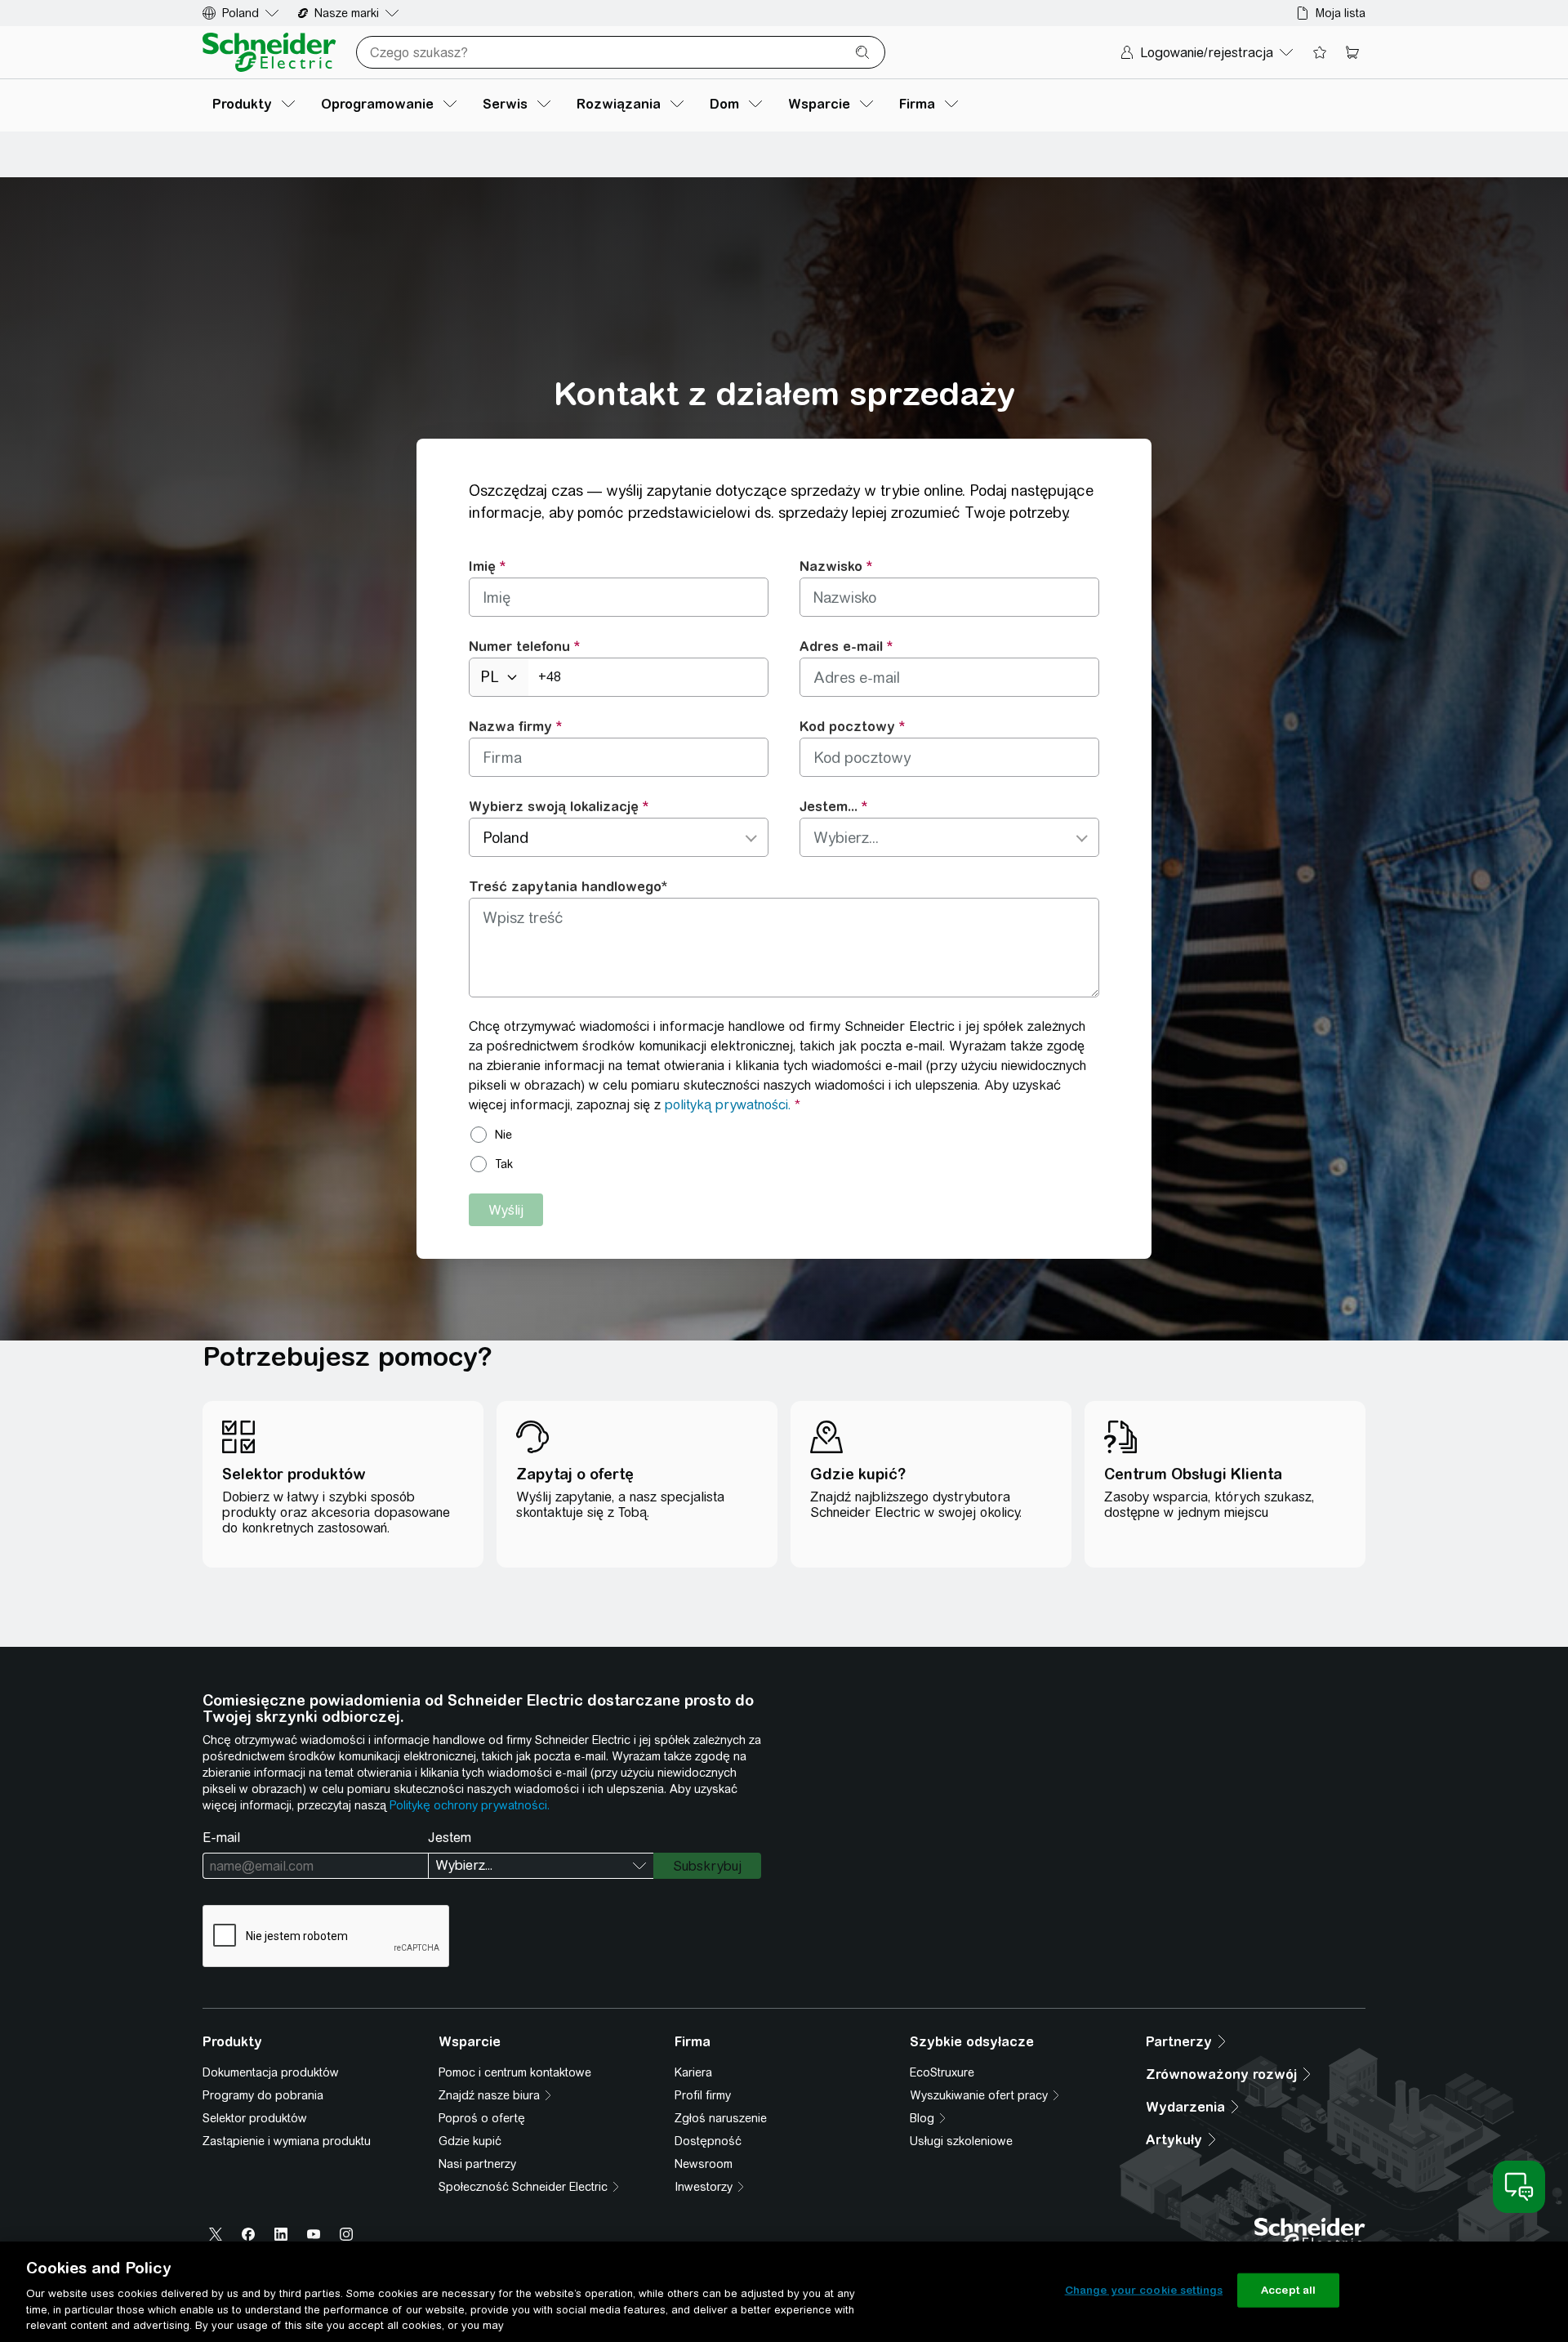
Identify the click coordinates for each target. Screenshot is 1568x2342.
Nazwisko (831, 566)
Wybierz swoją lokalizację (554, 806)
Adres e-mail (841, 646)
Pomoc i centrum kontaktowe (515, 2072)
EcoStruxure (942, 2072)
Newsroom (704, 2164)
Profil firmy (703, 2095)
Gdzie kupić (470, 2141)
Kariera (693, 2072)
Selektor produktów (255, 2118)
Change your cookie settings (1144, 2290)
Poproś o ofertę (482, 2118)
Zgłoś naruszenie (721, 2118)
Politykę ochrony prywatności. (470, 1805)
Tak (504, 1164)
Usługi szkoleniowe (961, 2141)
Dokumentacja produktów (271, 2072)
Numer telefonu (519, 646)
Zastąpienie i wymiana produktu (287, 2141)
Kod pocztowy (847, 726)
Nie (503, 1135)
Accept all (1288, 2290)
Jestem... (829, 806)
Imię (482, 566)
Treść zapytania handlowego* (568, 886)
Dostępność (708, 2141)
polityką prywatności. (728, 1105)
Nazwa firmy (510, 726)
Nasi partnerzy (477, 2164)
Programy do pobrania (263, 2095)
